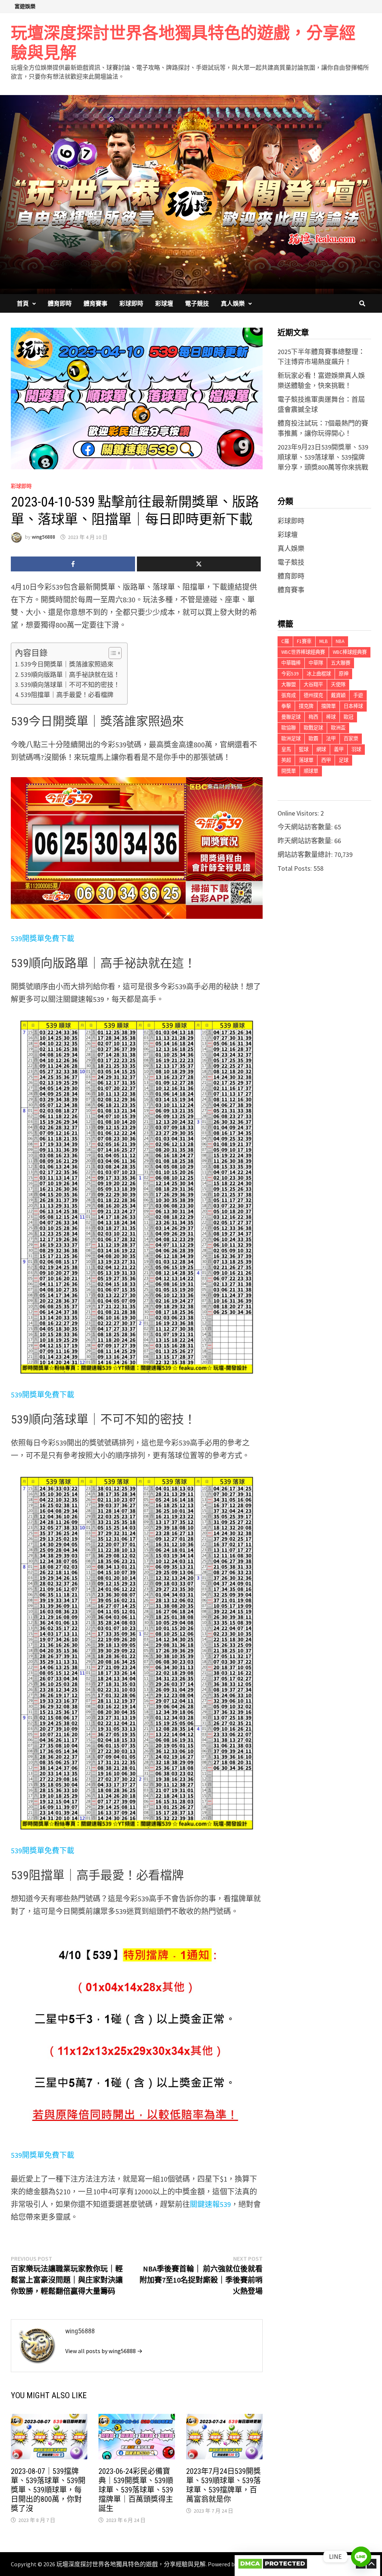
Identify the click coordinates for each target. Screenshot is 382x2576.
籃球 (304, 749)
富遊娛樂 (25, 6)
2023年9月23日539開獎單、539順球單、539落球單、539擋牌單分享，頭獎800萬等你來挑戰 (323, 457)
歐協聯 (289, 728)
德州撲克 (313, 695)
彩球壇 (164, 303)
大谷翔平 (313, 685)
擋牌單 (328, 706)
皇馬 (286, 749)
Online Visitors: (299, 813)
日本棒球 (353, 706)
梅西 (313, 717)
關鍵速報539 (210, 2204)
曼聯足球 (291, 717)
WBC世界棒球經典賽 (303, 652)
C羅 (285, 641)
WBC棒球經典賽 (350, 652)
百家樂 (351, 739)
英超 (286, 760)
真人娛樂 (233, 303)
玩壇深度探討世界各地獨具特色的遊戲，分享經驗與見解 (183, 43)
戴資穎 (338, 695)
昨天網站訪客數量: (306, 841)
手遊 (358, 695)
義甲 (339, 749)
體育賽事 (95, 303)
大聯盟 (289, 685)
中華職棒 (291, 663)
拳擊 (286, 706)
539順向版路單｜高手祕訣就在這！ (70, 675)
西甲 (326, 760)
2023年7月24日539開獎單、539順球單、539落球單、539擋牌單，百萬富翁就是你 (223, 2485)
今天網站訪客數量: (306, 827)
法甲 (331, 739)
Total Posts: (295, 868)
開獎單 (289, 771)
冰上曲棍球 (319, 674)
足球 (344, 760)
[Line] (361, 2557)
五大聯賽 (341, 663)
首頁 (23, 303)
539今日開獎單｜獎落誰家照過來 (67, 664)
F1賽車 (304, 641)
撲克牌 (306, 706)
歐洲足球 (291, 739)
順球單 (311, 771)
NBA (340, 641)
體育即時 (60, 303)
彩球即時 (131, 303)
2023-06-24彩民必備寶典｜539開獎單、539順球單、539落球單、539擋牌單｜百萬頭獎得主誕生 (136, 2490)
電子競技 (197, 303)
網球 (321, 749)
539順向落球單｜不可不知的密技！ (70, 685)
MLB (324, 641)
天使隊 (338, 685)
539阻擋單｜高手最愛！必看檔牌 (67, 695)
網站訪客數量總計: (306, 855)
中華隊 (316, 663)
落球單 (306, 760)
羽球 (356, 749)
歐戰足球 (313, 728)
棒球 (331, 717)
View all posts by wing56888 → (104, 2351)
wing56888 (43, 537)
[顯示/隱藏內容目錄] (111, 653)
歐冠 (348, 717)
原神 (344, 674)
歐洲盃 (338, 728)
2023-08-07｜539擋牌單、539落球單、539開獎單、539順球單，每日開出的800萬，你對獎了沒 (48, 2490)
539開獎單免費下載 (43, 938)
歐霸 (313, 739)
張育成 (289, 695)
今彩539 (290, 674)
